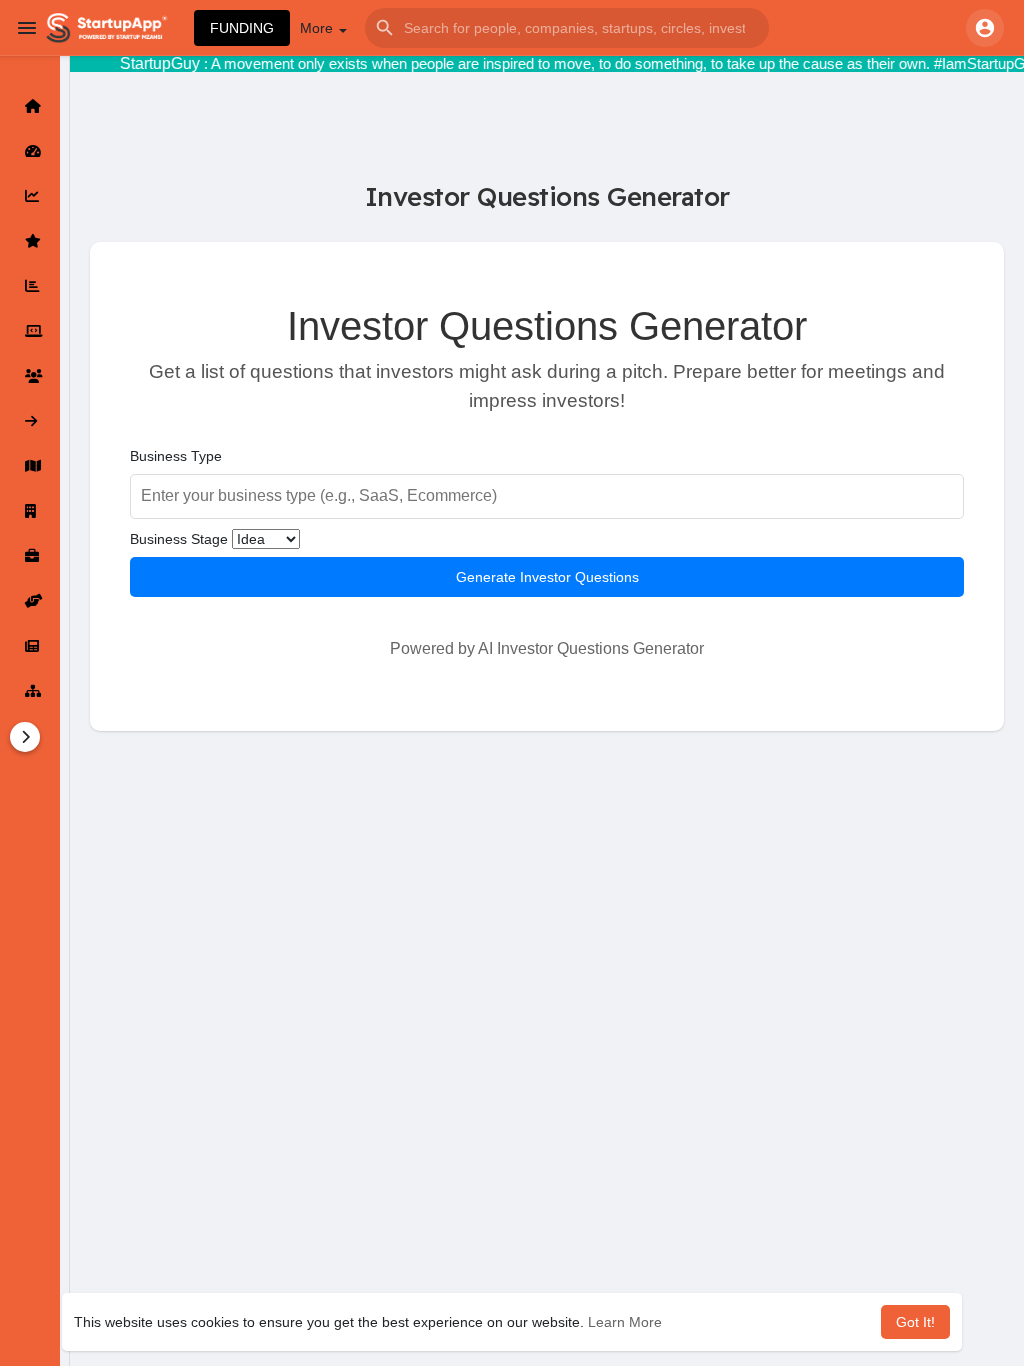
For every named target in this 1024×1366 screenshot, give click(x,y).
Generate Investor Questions (547, 577)
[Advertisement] (547, 951)
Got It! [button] (915, 1322)
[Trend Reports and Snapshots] (30, 646)
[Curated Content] (30, 241)
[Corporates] (30, 511)
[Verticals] (30, 691)
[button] (567, 28)
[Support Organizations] (30, 601)
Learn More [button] (625, 1322)
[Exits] (30, 421)
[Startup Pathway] (30, 196)
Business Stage (179, 539)
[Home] (30, 106)
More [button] (318, 28)
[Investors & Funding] (30, 376)
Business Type (176, 456)
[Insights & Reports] (30, 286)
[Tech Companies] (30, 331)
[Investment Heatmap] (30, 466)
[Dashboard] (30, 151)
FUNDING (242, 28)
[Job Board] (30, 556)
